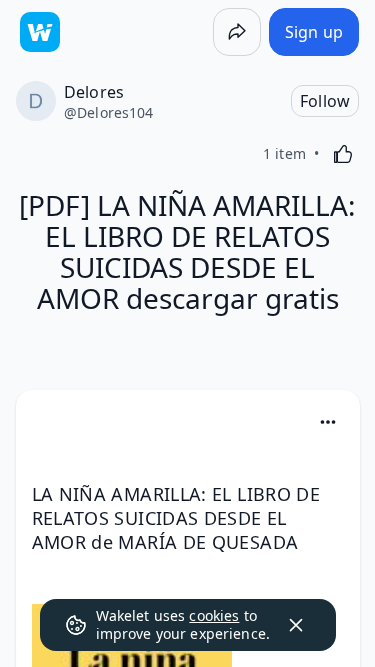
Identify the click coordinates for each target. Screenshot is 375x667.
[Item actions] (328, 422)
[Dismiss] (296, 625)
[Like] (343, 154)
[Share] (237, 32)
